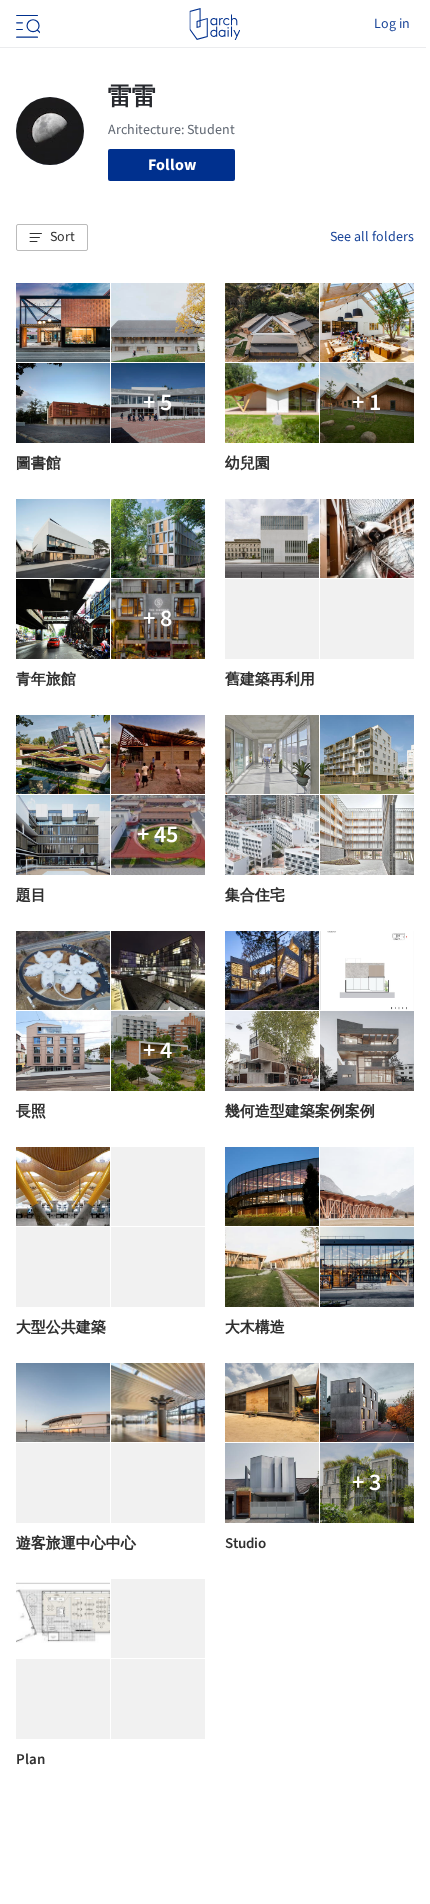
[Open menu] (26, 24)
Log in (392, 24)
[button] (52, 238)
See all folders (372, 237)
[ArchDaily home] (214, 24)
